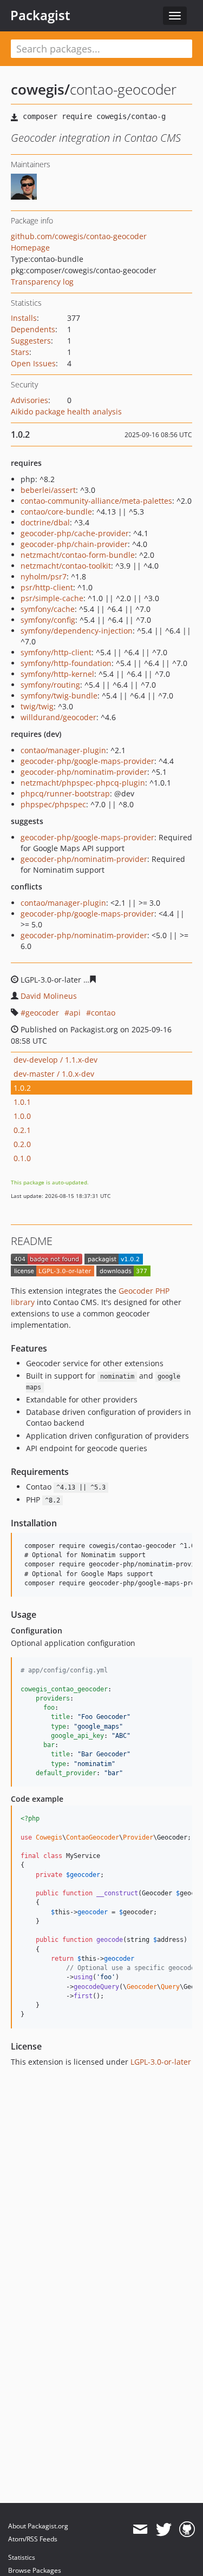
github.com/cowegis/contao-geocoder (79, 236)
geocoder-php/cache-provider (75, 533)
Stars (20, 352)
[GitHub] (187, 2529)
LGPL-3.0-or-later (161, 2062)
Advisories (30, 400)
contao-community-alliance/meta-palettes (96, 501)
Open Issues (33, 363)
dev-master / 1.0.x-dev (54, 1074)
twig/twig (37, 706)
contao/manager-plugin (63, 750)
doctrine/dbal (45, 522)
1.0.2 (22, 1088)
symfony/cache (48, 609)
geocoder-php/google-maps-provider (87, 761)
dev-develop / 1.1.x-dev (55, 1060)
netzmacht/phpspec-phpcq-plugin (83, 783)
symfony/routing (50, 685)
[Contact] (140, 2529)
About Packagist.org (38, 2526)
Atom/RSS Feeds (33, 2539)
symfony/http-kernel (57, 674)
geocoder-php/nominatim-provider (84, 772)
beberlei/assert (48, 490)
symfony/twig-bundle (59, 696)
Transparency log (42, 282)
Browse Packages (35, 2570)
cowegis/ (40, 89)
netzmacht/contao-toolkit (66, 566)
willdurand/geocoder (58, 717)
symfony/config (48, 620)
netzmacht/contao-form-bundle (78, 555)
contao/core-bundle (56, 512)
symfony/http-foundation (66, 663)
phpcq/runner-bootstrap (65, 793)
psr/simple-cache (52, 598)
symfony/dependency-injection (77, 631)
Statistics (22, 2557)
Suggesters (31, 341)
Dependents (33, 329)
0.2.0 (22, 1144)
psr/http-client (47, 587)
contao (103, 1013)
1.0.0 (22, 1116)
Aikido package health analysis (66, 411)
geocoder (42, 1013)
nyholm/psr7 (44, 577)
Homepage (30, 248)
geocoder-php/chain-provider (74, 544)
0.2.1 (22, 1130)
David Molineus (49, 996)
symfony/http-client (56, 652)
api (75, 1013)
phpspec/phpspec (53, 804)
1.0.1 (22, 1102)
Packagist (40, 15)
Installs (24, 318)
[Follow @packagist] (164, 2529)
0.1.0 (22, 1158)
